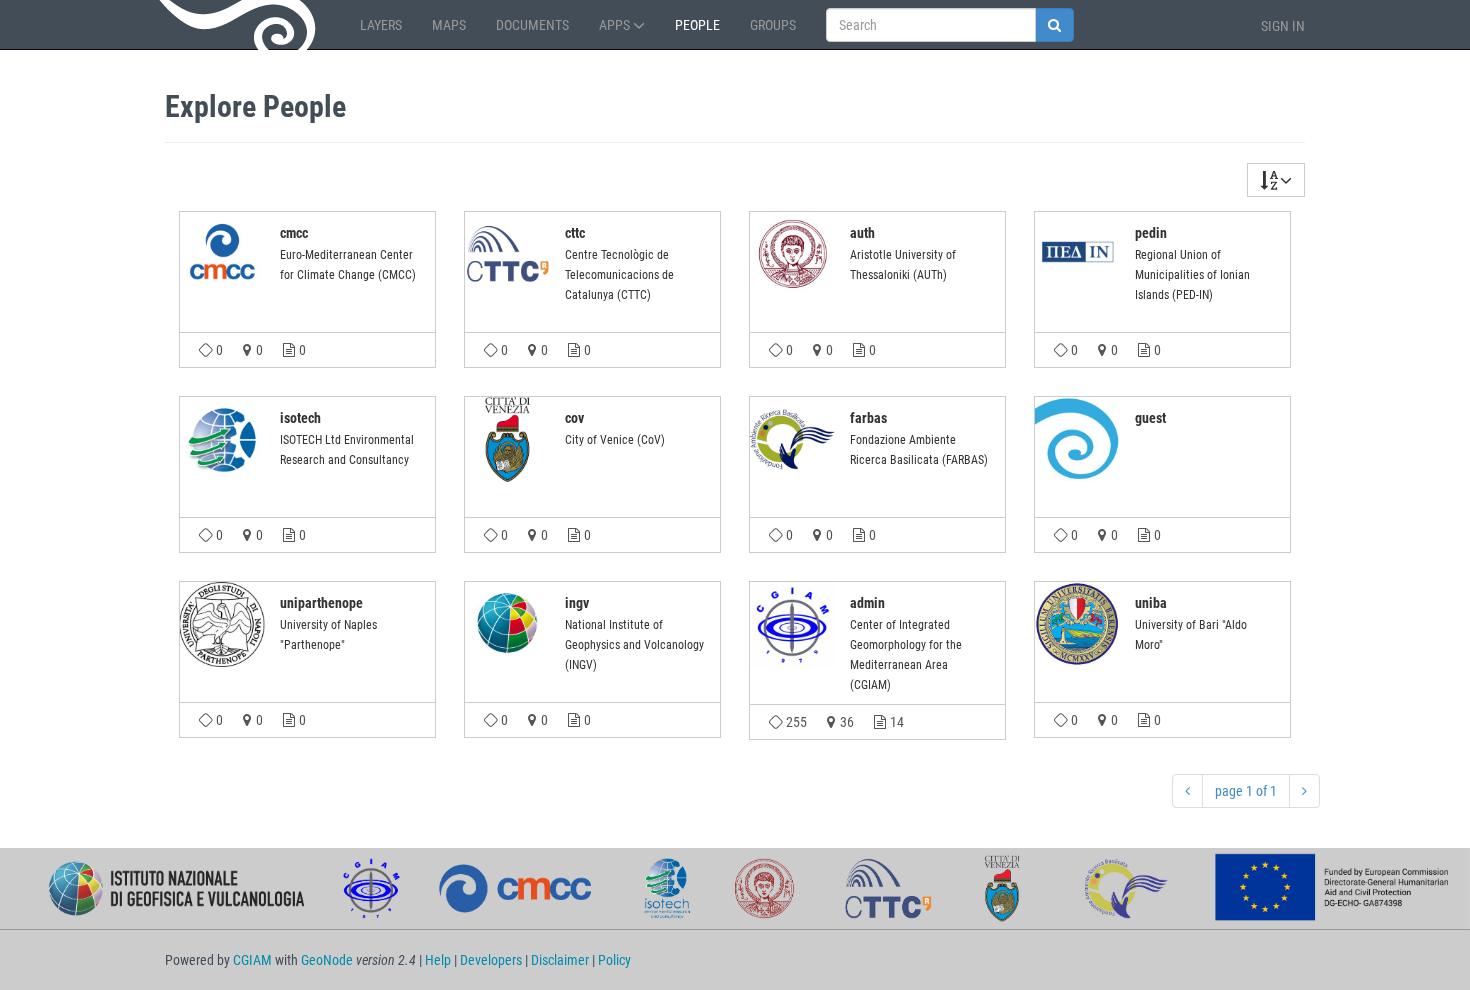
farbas (868, 418)
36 (845, 722)
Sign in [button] (1283, 26)
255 (795, 722)
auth (862, 233)
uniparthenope (321, 603)
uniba (1151, 603)
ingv (577, 603)
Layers (381, 25)
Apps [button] (616, 25)
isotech (300, 418)
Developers (491, 960)
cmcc (294, 233)
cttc (575, 233)
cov (574, 418)
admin (867, 603)
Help (438, 960)
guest (1150, 418)
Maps (449, 25)
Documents (532, 25)
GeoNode (240, 25)
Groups (773, 25)
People (697, 25)
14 (895, 722)
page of (1246, 791)
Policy (614, 960)
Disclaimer (560, 960)
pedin (1151, 233)
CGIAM (252, 960)
